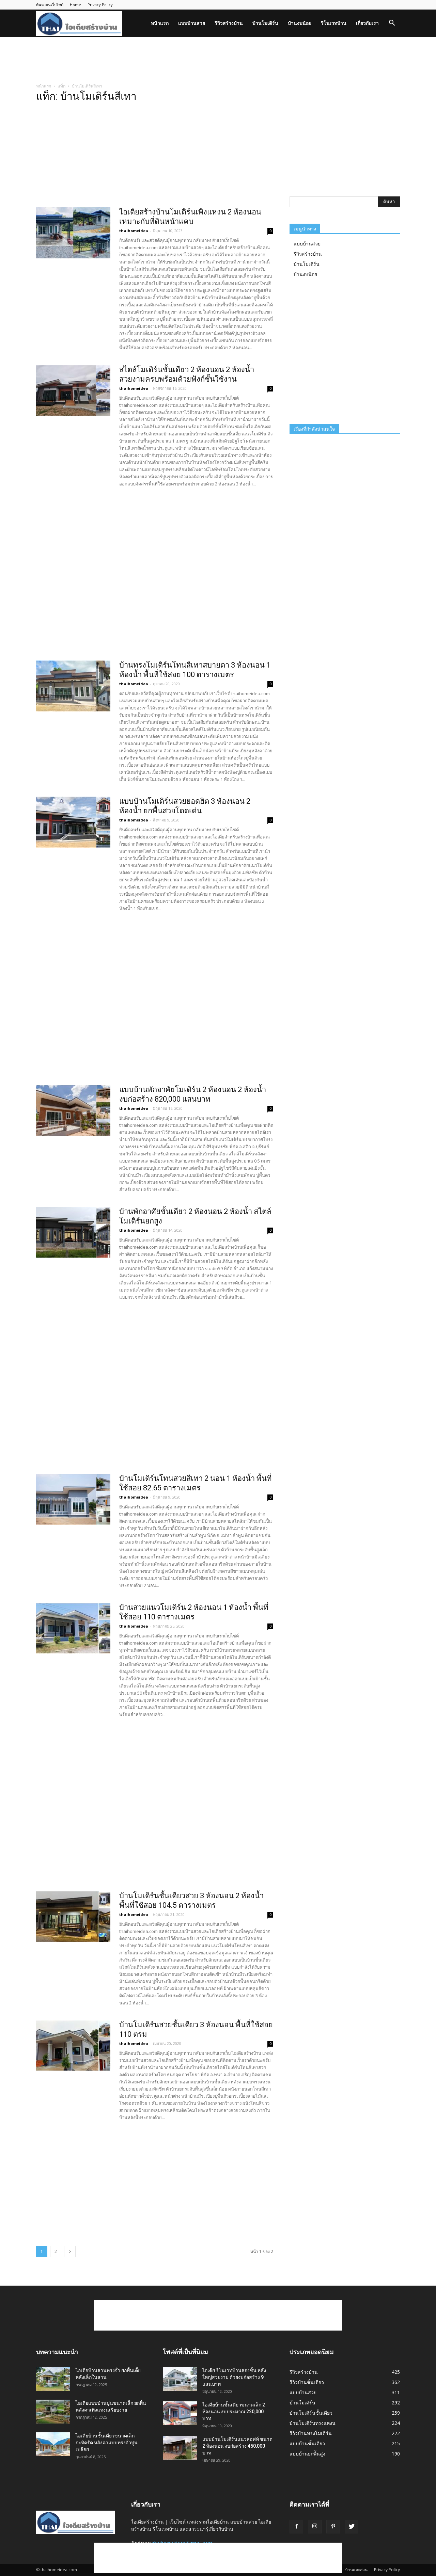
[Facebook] (296, 2527)
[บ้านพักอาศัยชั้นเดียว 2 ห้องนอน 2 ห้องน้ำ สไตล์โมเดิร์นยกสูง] (73, 1232)
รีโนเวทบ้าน (334, 23)
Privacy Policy (100, 5)
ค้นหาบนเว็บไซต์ (50, 5)
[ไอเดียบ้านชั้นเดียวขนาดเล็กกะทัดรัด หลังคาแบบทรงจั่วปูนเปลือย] (53, 2444)
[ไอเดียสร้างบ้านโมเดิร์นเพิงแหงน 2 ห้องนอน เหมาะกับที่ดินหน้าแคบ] (73, 233)
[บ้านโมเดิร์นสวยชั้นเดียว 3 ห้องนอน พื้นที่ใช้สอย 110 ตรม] (73, 2046)
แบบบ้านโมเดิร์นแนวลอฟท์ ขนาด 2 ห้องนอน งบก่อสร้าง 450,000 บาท (237, 2446)
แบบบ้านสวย (192, 23)
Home (75, 5)
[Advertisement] (218, 60)
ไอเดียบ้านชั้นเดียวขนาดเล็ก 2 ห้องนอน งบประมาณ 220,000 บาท (234, 2412)
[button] (392, 24)
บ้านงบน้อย (300, 23)
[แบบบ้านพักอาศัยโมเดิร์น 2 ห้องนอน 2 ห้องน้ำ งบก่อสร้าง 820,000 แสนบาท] (73, 1110)
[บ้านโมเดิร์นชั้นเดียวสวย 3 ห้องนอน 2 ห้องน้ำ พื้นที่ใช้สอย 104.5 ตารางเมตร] (73, 1917)
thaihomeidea (134, 231)
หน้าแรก (160, 23)
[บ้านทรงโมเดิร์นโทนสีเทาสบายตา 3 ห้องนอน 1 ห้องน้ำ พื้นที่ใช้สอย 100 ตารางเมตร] (73, 686)
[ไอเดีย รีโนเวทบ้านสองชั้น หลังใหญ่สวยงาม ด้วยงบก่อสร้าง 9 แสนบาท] (180, 2379)
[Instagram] (315, 2527)
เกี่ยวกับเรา (367, 23)
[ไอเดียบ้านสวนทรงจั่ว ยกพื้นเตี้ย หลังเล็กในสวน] (53, 2379)
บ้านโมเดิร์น (265, 23)
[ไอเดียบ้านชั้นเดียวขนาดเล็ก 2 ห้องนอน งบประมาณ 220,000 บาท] (180, 2413)
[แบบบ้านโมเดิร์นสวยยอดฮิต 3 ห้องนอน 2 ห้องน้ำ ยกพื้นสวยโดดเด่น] (73, 822)
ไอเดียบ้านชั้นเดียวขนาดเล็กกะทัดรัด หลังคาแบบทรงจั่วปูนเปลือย (107, 2443)
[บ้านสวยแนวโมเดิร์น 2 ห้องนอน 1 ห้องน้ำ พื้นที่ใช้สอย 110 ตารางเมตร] (73, 1628)
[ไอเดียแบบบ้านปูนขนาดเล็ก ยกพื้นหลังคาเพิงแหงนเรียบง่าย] (53, 2412)
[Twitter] (352, 2527)
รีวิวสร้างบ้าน (229, 23)
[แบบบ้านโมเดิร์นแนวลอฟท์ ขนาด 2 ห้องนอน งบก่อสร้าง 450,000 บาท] (180, 2448)
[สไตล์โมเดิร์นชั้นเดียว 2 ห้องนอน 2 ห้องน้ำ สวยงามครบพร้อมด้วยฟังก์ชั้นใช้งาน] (73, 390)
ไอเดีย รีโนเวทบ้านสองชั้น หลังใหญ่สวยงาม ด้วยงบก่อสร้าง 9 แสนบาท (234, 2377)
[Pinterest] (333, 2527)
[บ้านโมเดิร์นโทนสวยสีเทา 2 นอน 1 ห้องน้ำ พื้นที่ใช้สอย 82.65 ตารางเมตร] (73, 1499)
